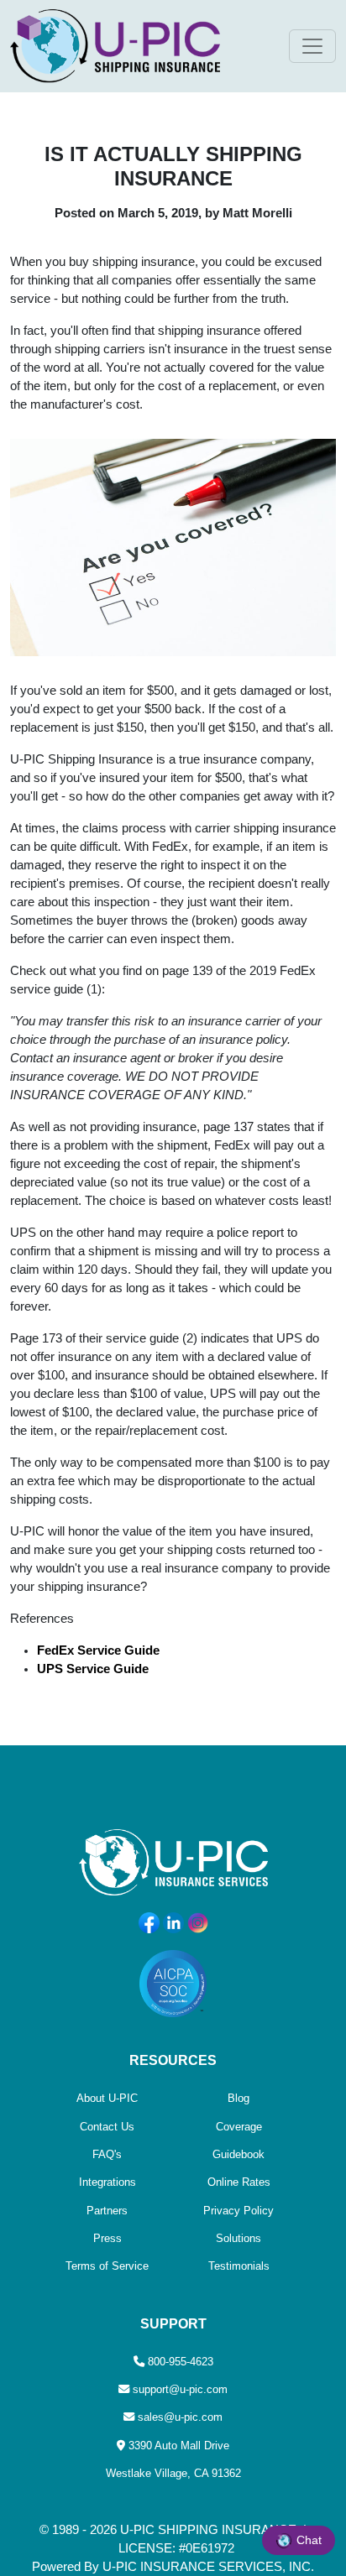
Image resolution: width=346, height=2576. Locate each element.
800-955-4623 (181, 2362)
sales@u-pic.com (180, 2417)
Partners (107, 2211)
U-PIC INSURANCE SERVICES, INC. (208, 2567)
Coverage (239, 2127)
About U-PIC (107, 2098)
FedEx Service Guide (98, 1650)
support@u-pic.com (180, 2389)
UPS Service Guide (93, 1669)
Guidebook (239, 2154)
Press (107, 2238)
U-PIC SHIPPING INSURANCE (208, 2530)
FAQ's (107, 2154)
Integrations (107, 2182)
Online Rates (239, 2182)
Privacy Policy (239, 2211)
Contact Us (107, 2127)
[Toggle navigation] (312, 46)
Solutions (239, 2238)
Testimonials (239, 2266)
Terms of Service (107, 2266)
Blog (239, 2098)
